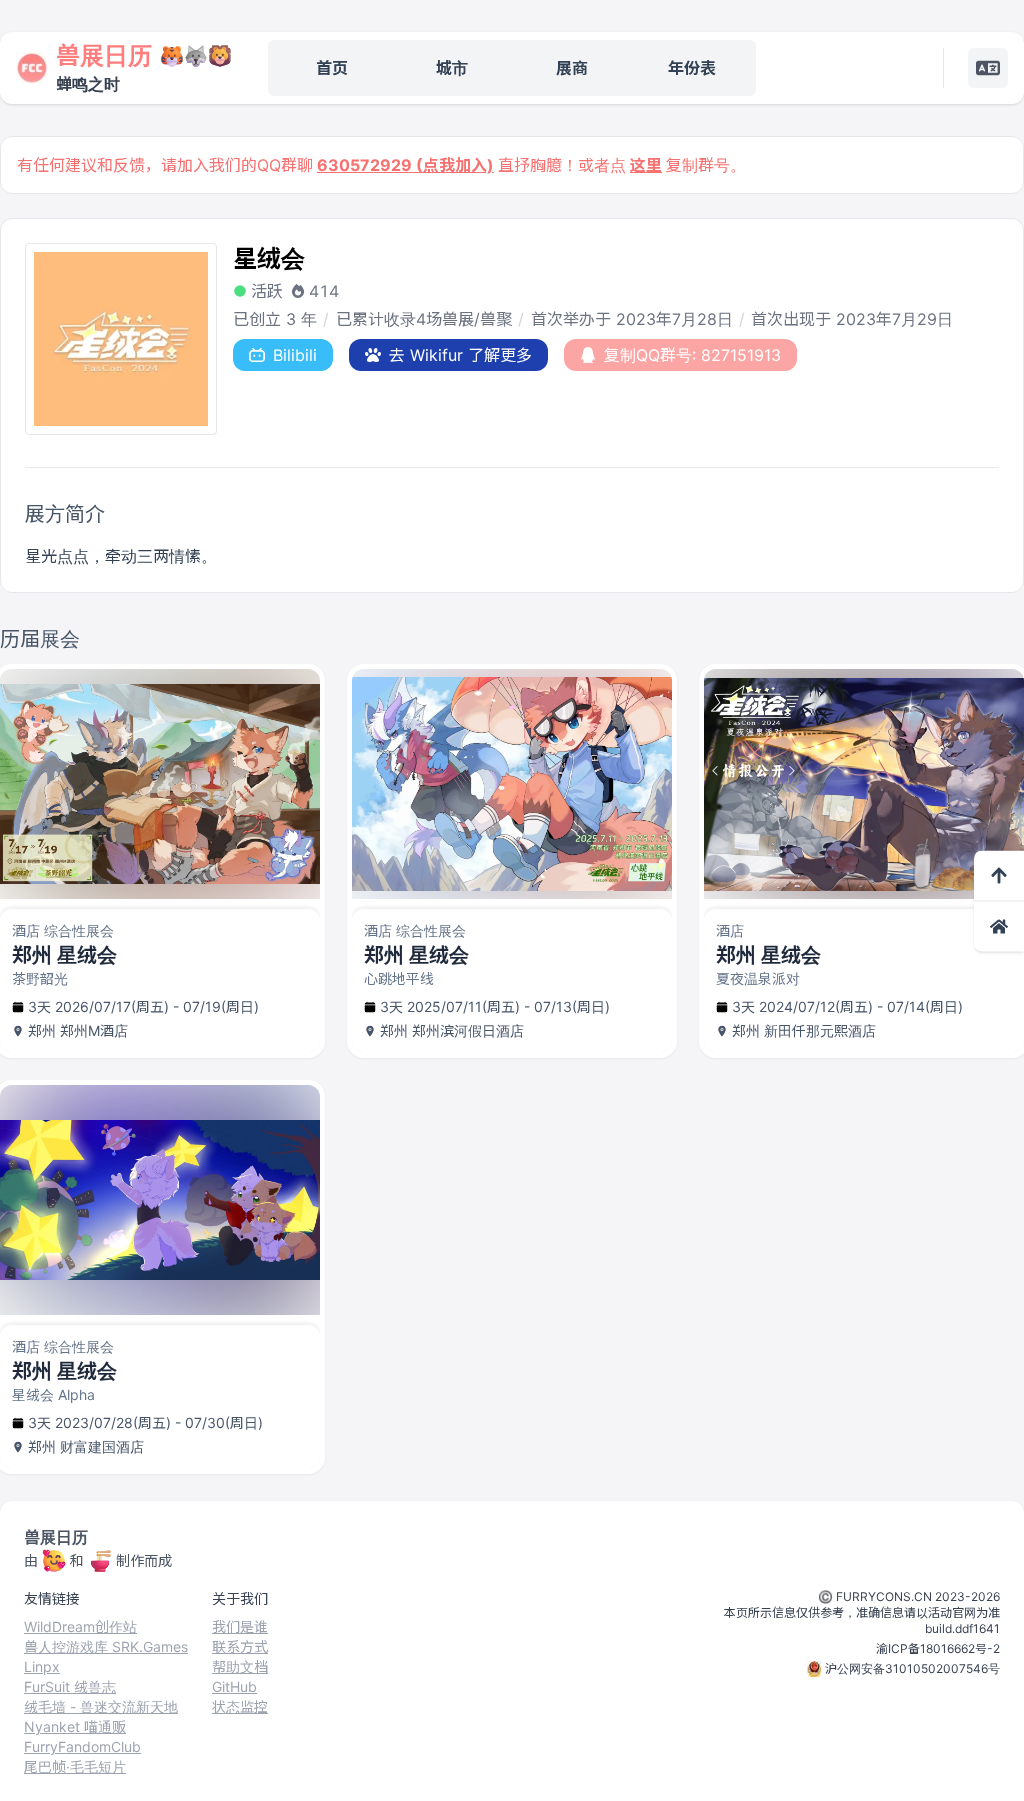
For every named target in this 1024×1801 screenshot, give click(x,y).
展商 (572, 68)
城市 (452, 68)
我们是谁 (240, 1626)
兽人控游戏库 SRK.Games (106, 1646)
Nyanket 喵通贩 (75, 1726)
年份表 (692, 68)
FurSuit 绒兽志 (70, 1686)
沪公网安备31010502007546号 (912, 1668)
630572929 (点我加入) (405, 165)
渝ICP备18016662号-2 (938, 1648)
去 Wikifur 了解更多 (460, 355)
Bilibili (295, 355)
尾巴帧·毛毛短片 (75, 1766)
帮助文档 (240, 1666)
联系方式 (240, 1646)
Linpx (42, 1666)
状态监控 (240, 1706)
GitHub (234, 1686)
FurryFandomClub (82, 1746)
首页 (332, 68)
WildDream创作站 (80, 1626)
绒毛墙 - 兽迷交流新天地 (101, 1706)
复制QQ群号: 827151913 (692, 355)
